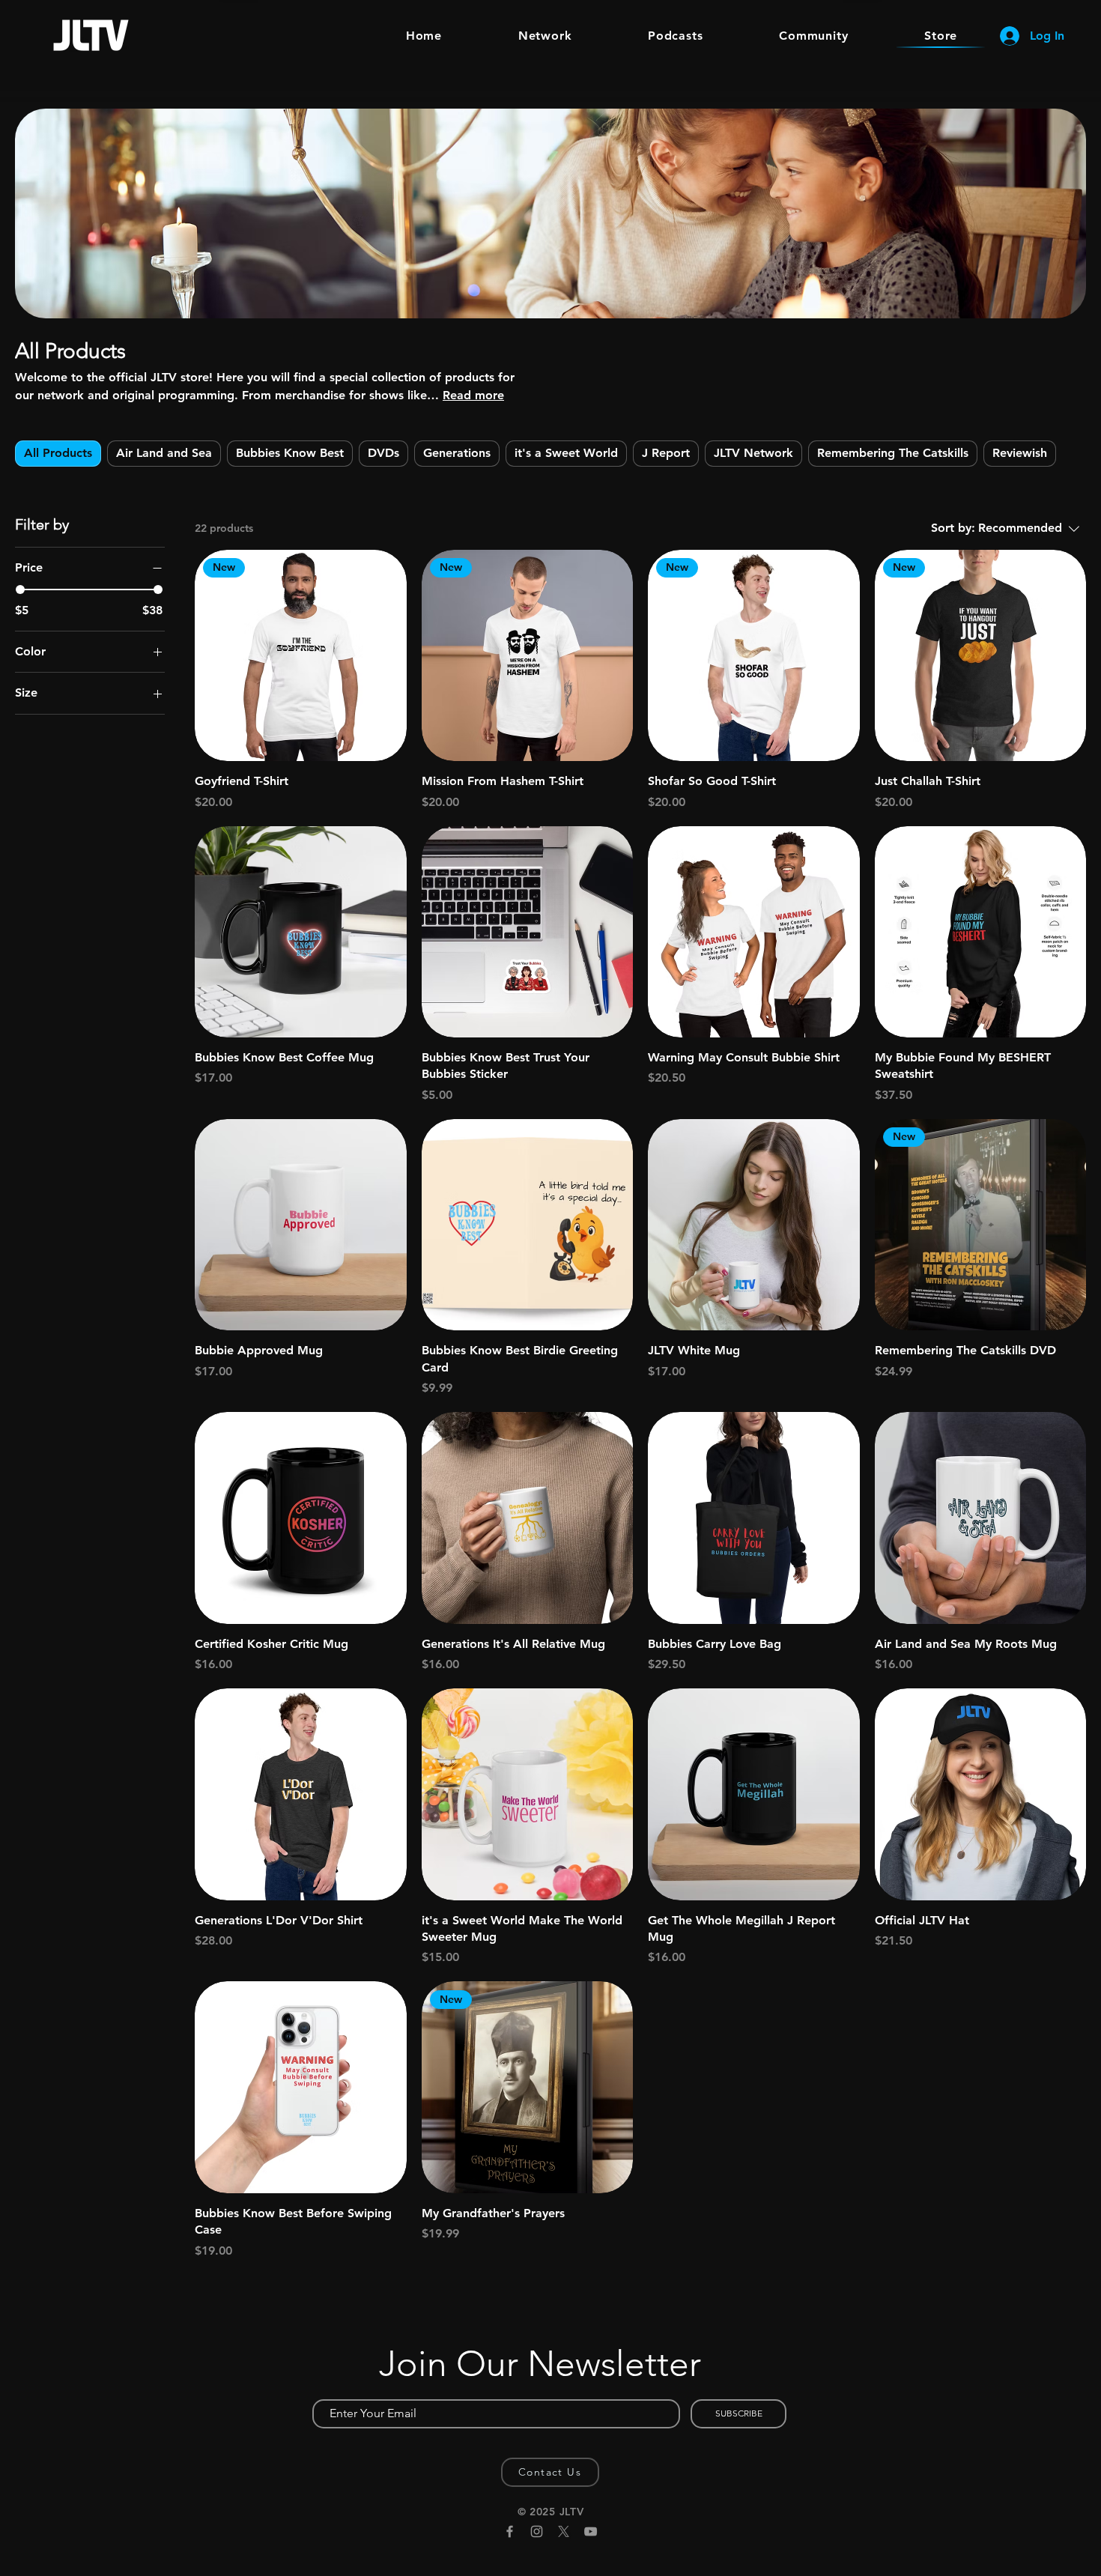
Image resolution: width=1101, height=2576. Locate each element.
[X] (564, 2531)
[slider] (20, 590)
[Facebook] (510, 2531)
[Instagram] (537, 2531)
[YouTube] (591, 2531)
